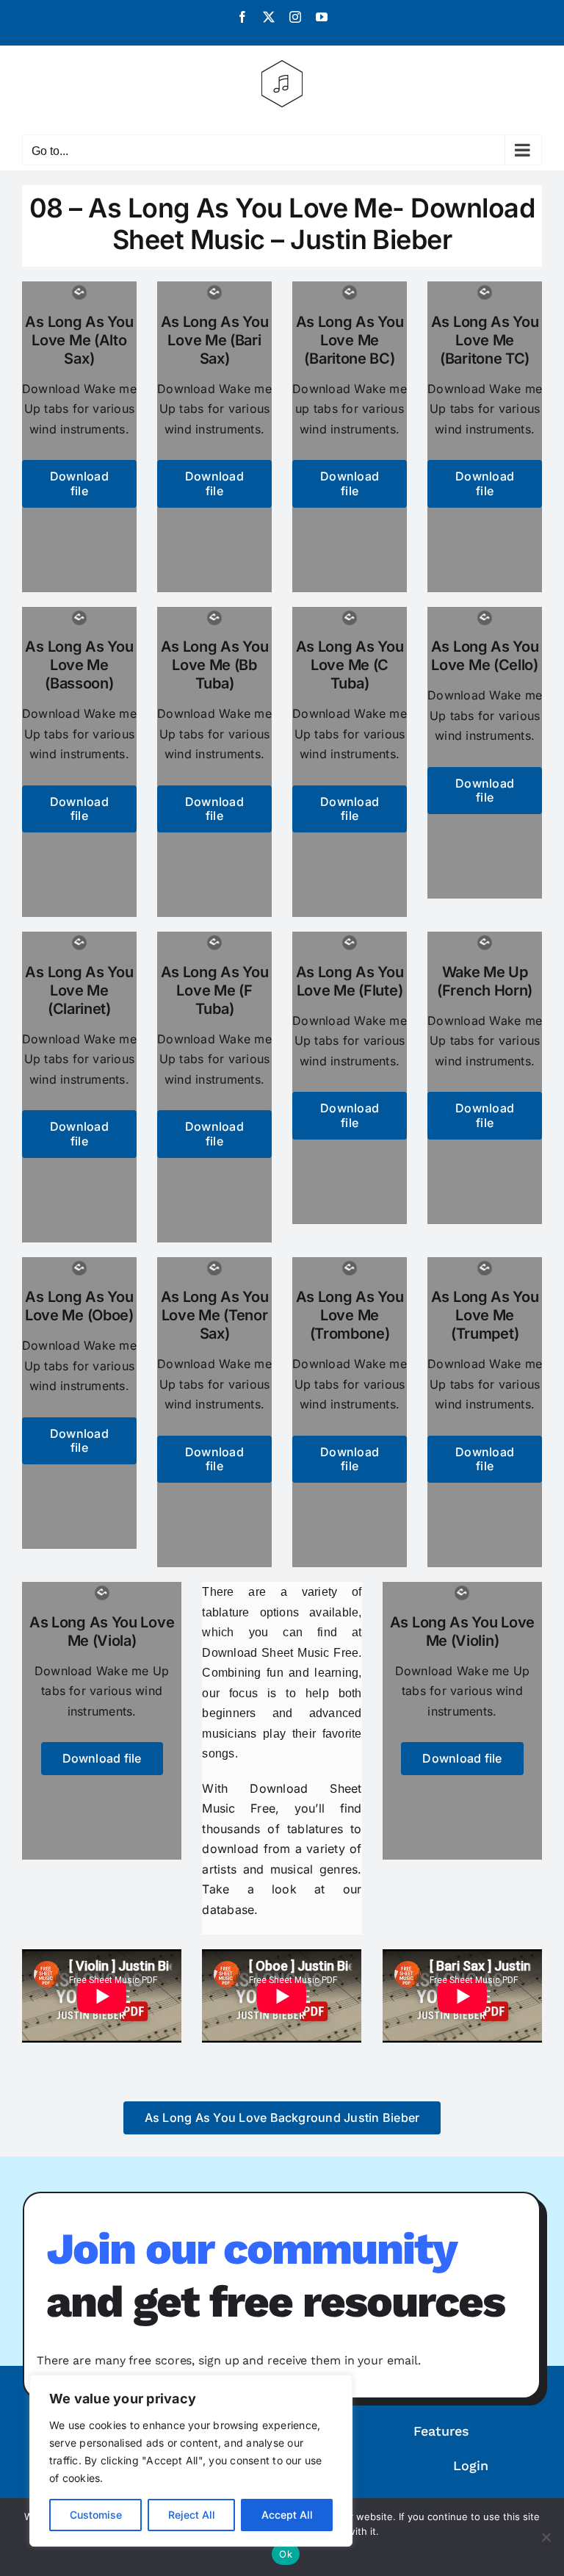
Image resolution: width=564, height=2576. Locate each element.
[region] (191, 2461)
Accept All (287, 2515)
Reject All (192, 2515)
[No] (546, 2537)
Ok (286, 2554)
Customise (96, 2515)
